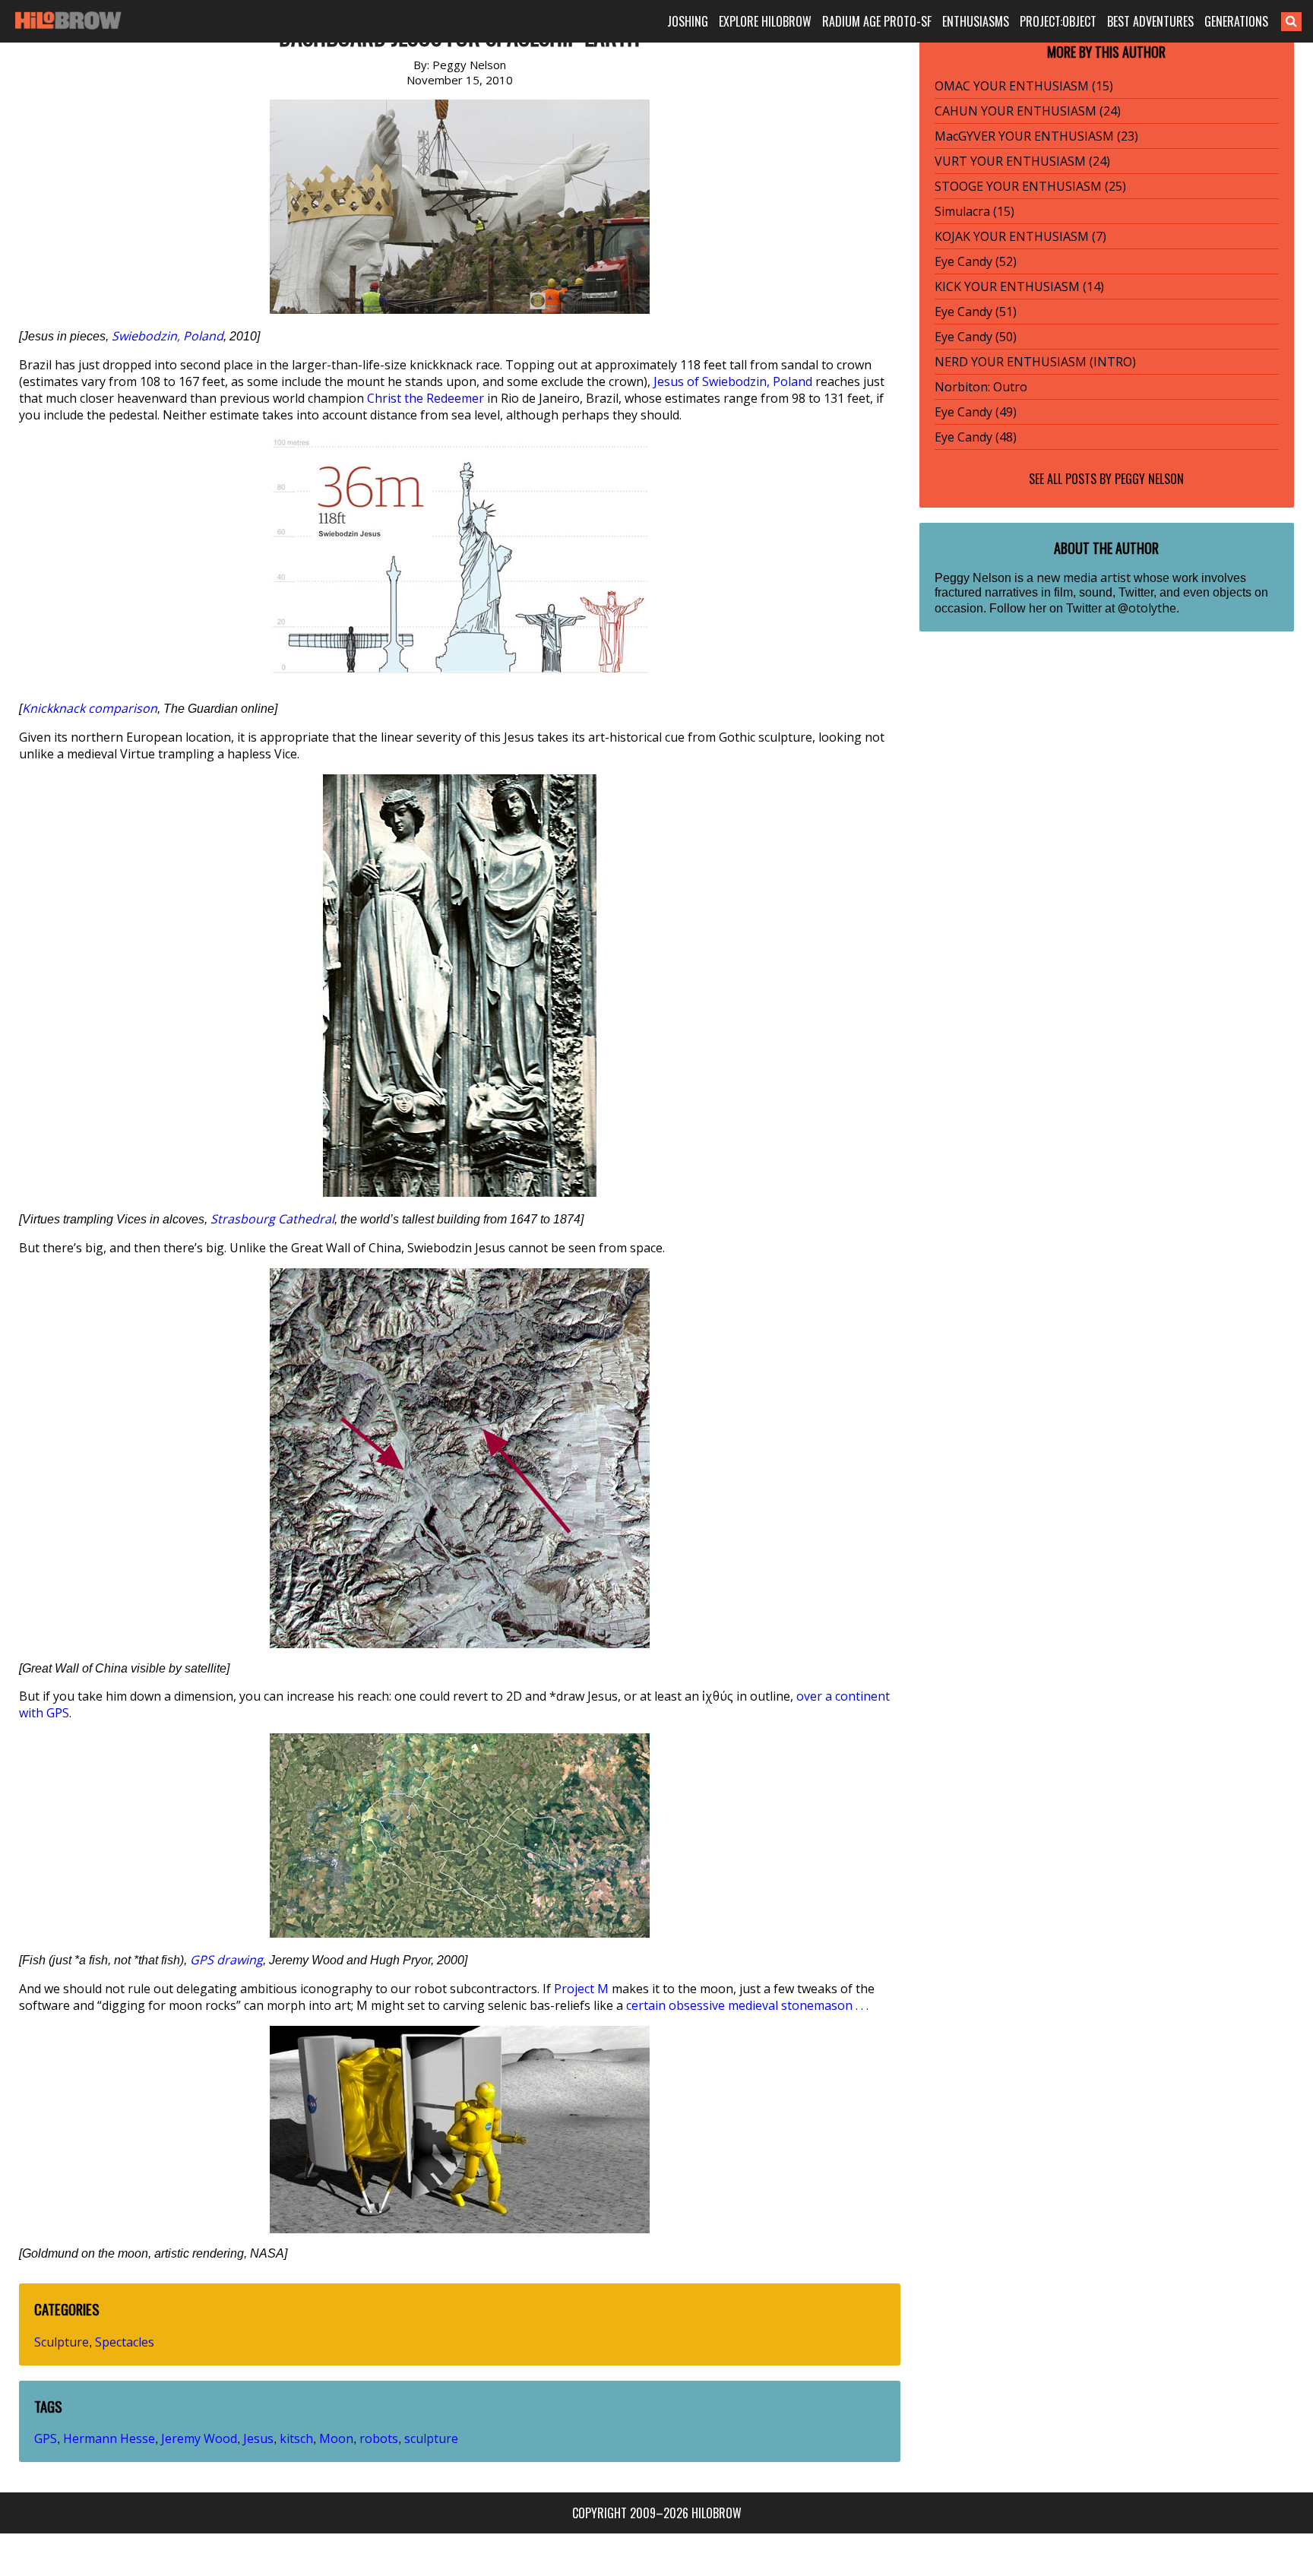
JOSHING (688, 21)
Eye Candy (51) (976, 312)
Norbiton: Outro (981, 387)
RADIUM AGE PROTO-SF (877, 21)
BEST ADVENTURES (1150, 21)
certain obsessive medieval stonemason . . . (747, 2005)
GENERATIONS (1236, 21)
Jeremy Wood (199, 2438)
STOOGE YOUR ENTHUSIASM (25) (1030, 186)
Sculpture (62, 2342)
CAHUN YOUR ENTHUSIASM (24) (1028, 111)
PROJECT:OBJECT (1058, 21)
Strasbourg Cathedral (272, 1219)
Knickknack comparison (90, 708)
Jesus (258, 2438)
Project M (581, 1989)
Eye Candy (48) (976, 437)
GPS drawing (226, 1960)
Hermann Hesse (109, 2438)
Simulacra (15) (974, 211)
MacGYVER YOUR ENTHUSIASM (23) (1036, 136)
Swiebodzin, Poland (168, 336)
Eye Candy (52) (976, 261)
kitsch (296, 2438)
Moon (336, 2438)
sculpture (431, 2438)
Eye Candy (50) (976, 337)
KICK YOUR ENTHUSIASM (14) (1019, 286)
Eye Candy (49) (976, 412)
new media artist (1084, 578)
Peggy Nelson (1149, 479)
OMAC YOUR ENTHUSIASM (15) (1024, 86)
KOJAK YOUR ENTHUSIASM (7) (1020, 236)
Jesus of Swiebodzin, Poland (733, 381)
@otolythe (1147, 608)
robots (379, 2438)
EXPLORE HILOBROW (765, 21)
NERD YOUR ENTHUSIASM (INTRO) (1035, 362)
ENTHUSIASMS (976, 21)
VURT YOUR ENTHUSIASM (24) (1022, 161)
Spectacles (125, 2342)
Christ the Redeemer (426, 398)
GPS (46, 2438)
